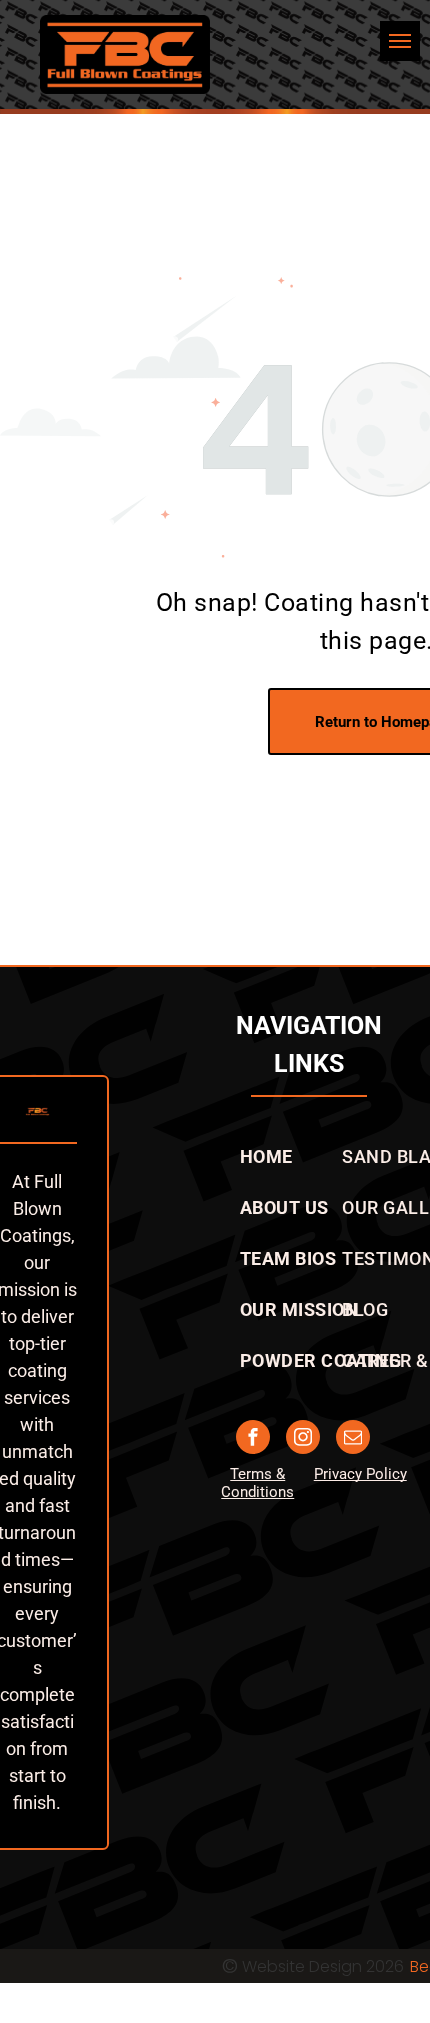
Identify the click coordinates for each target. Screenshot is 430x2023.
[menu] (400, 41)
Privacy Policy (360, 1474)
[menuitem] (266, 1156)
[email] (353, 1439)
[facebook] (253, 1439)
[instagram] (303, 1439)
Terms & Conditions (257, 1483)
